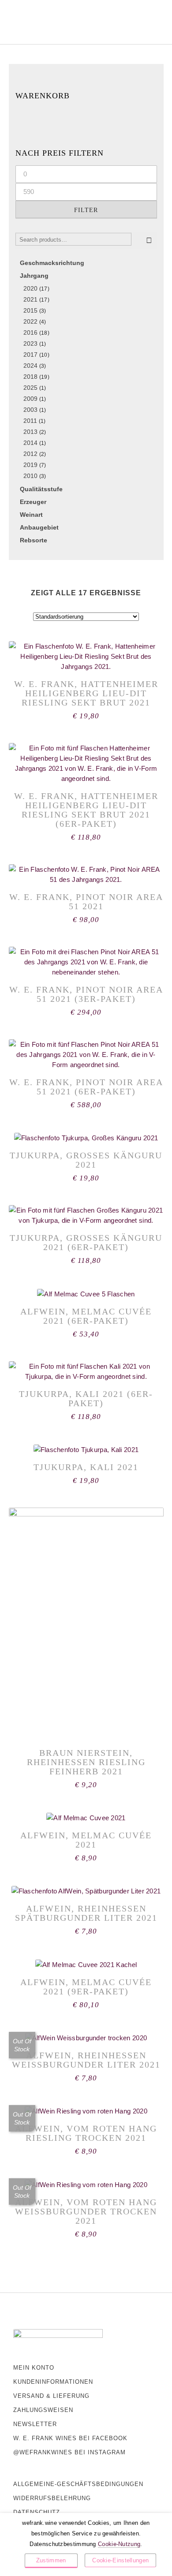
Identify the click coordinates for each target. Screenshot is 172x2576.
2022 (30, 321)
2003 (30, 410)
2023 (30, 343)
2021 (30, 299)
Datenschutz (37, 2512)
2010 (30, 476)
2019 (30, 465)
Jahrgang (34, 276)
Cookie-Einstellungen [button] (120, 2560)
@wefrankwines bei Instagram (69, 2452)
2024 (30, 366)
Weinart (31, 515)
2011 (30, 421)
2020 (30, 288)
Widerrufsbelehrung (52, 2498)
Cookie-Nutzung (119, 2544)
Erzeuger (33, 502)
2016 (30, 332)
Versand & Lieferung (51, 2396)
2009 (30, 399)
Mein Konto (34, 2368)
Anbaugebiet (39, 527)
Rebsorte (34, 540)
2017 (30, 355)
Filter (86, 210)
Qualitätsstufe (41, 489)
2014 (30, 443)
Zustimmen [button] (51, 2560)
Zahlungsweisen (43, 2410)
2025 (30, 388)
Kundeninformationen (53, 2382)
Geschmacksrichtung (52, 263)
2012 (30, 454)
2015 (30, 310)
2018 (30, 377)
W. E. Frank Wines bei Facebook (70, 2438)
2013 (30, 432)
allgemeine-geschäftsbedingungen (78, 2484)
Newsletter (35, 2424)
